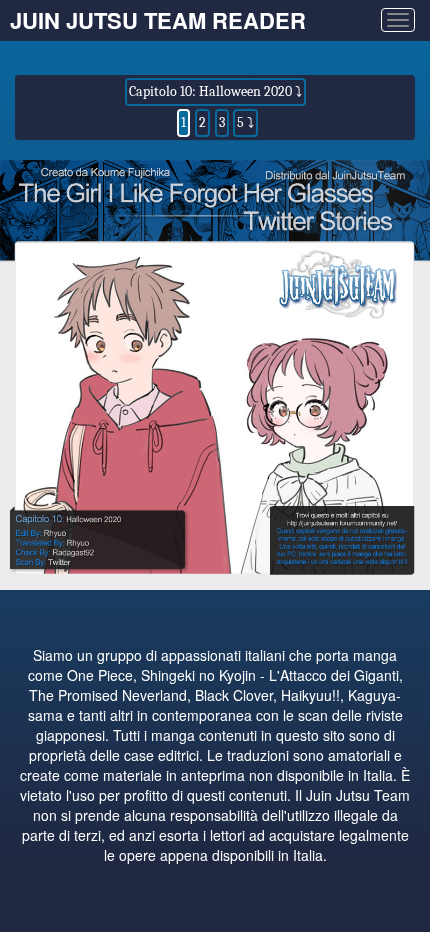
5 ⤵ (245, 122)
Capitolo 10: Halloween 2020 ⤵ (215, 91)
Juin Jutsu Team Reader (158, 20)
